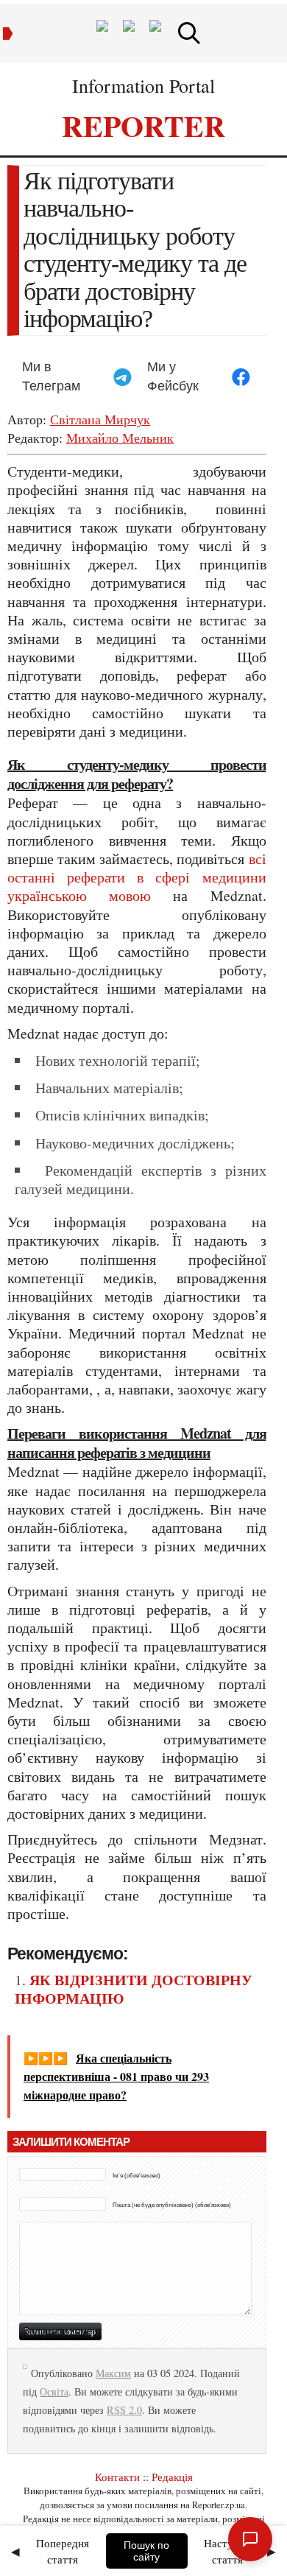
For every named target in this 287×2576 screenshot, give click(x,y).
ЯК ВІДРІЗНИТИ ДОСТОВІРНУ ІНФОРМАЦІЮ (134, 1989)
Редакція (172, 2477)
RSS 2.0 (124, 2410)
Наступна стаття (227, 2551)
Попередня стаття (63, 2551)
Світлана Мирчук (100, 419)
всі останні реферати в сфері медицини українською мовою (137, 877)
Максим (113, 2373)
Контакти (117, 2477)
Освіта (54, 2391)
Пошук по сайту (146, 2551)
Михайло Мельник (120, 438)
